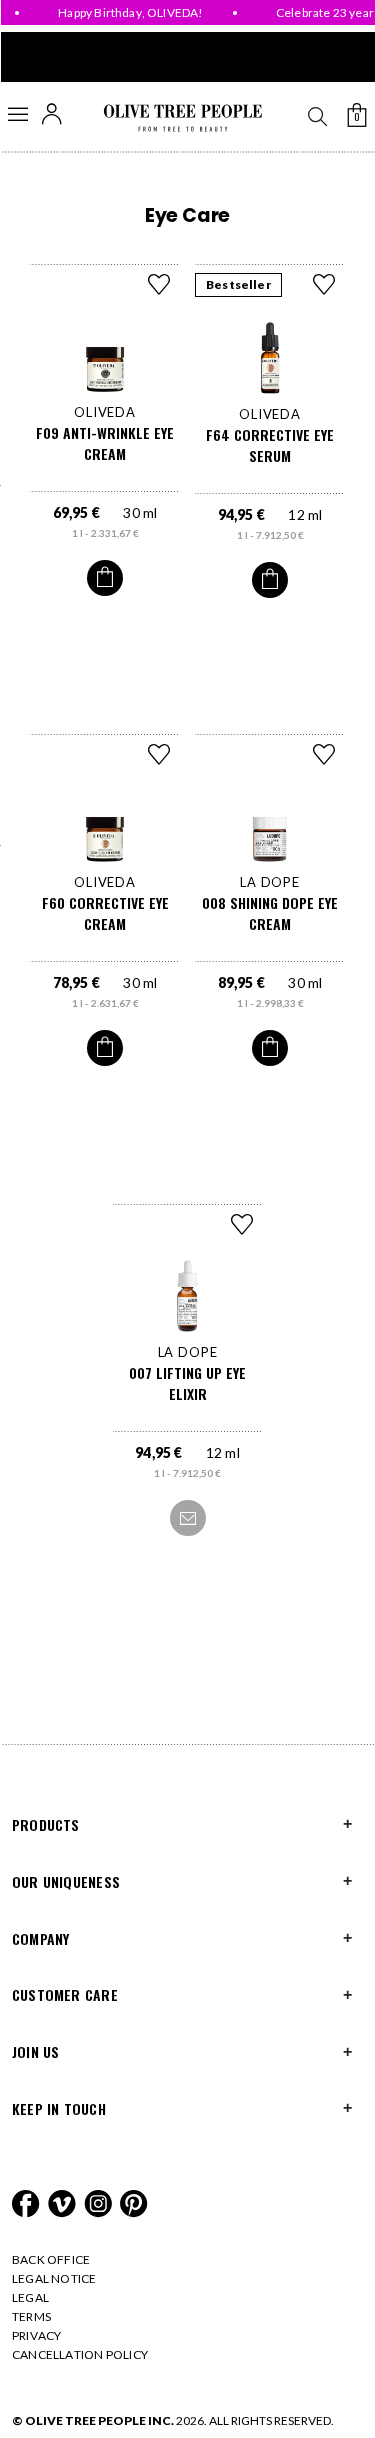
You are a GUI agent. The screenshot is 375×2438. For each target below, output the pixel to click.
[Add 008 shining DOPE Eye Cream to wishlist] (324, 754)
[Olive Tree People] (182, 118)
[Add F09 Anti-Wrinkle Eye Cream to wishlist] (159, 284)
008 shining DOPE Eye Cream (270, 913)
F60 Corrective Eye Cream (105, 913)
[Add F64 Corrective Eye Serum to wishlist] (324, 284)
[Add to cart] (105, 578)
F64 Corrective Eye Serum (270, 445)
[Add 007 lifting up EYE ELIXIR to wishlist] (242, 1224)
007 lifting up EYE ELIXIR (187, 1383)
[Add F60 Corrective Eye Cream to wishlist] (159, 754)
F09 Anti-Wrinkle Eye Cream (105, 443)
